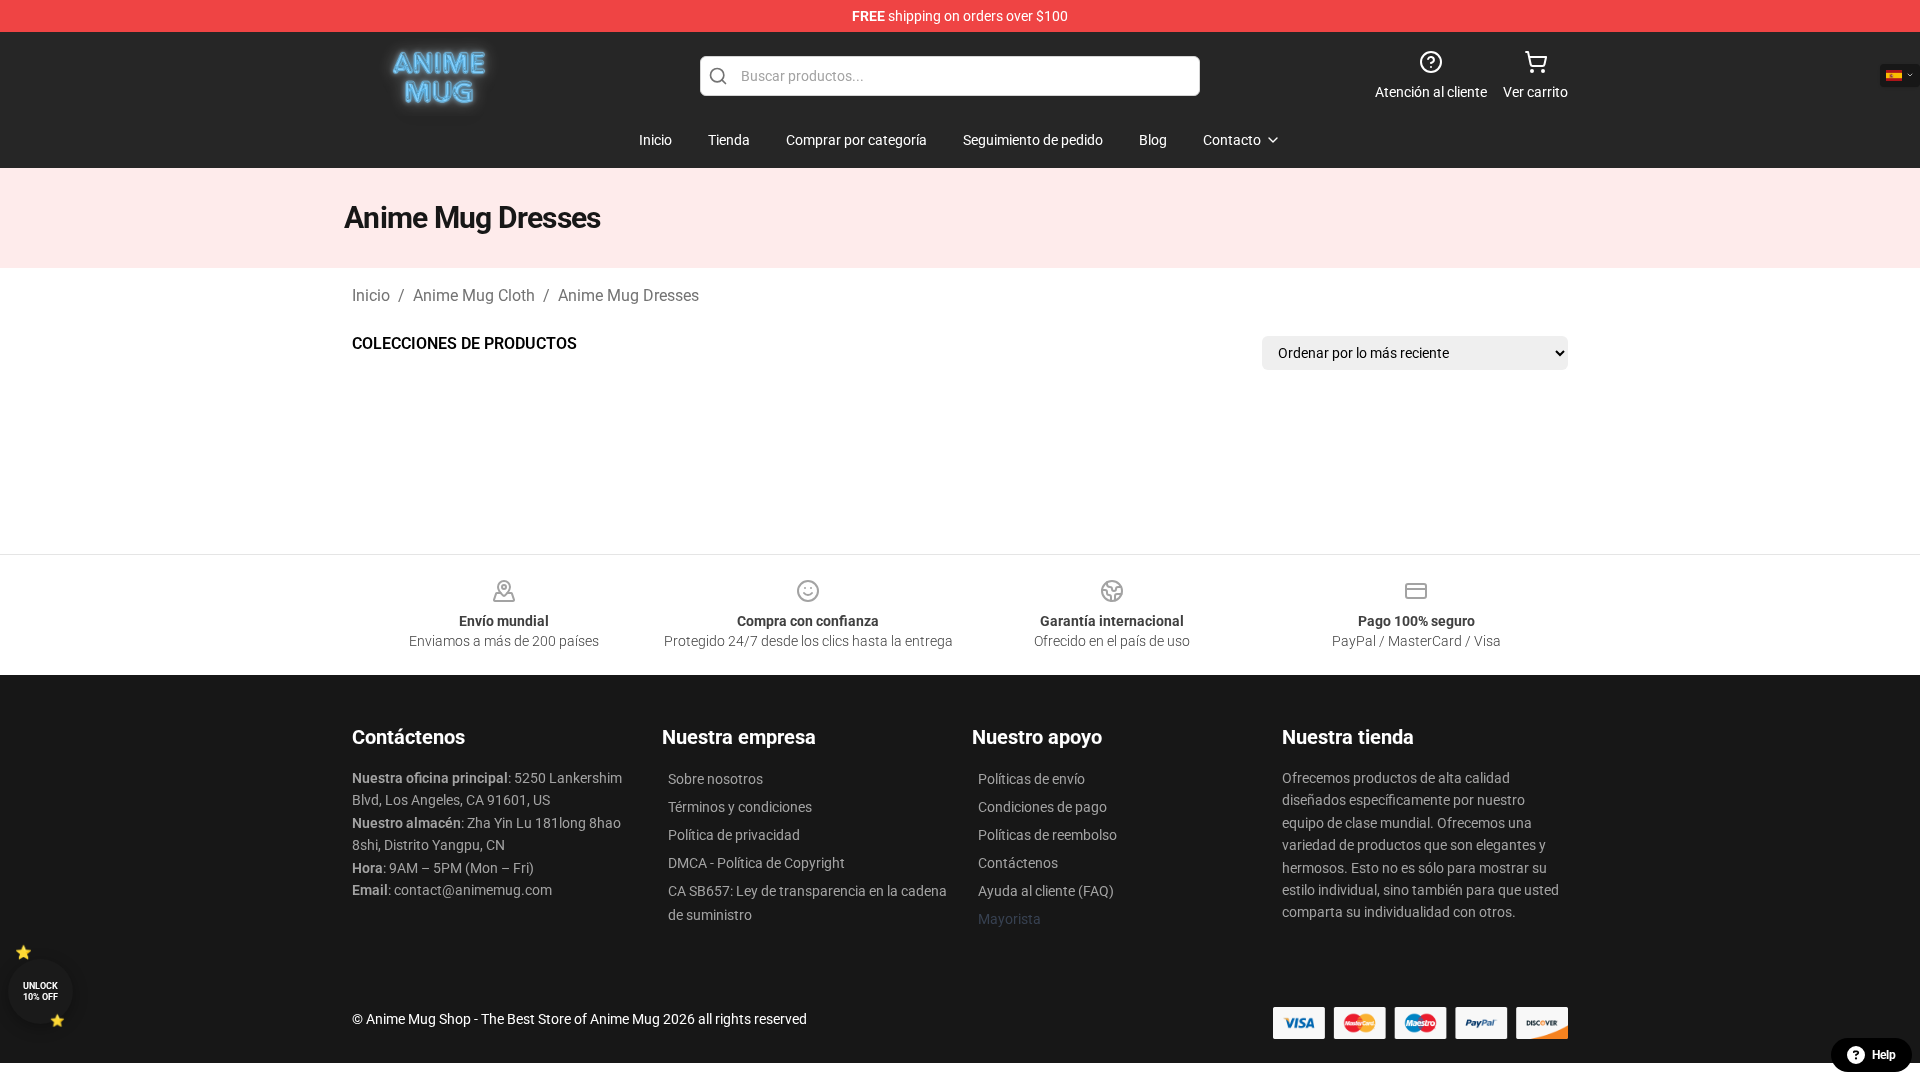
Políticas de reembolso (1047, 835)
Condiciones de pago (1042, 807)
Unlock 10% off (40, 991)
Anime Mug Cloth (474, 295)
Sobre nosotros (715, 779)
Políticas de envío (1031, 779)
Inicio (371, 295)
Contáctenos (1018, 863)
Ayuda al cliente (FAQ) (1046, 891)
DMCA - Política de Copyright (756, 863)
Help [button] (1884, 1055)
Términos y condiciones (740, 807)
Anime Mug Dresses (628, 295)
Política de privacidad (734, 835)
